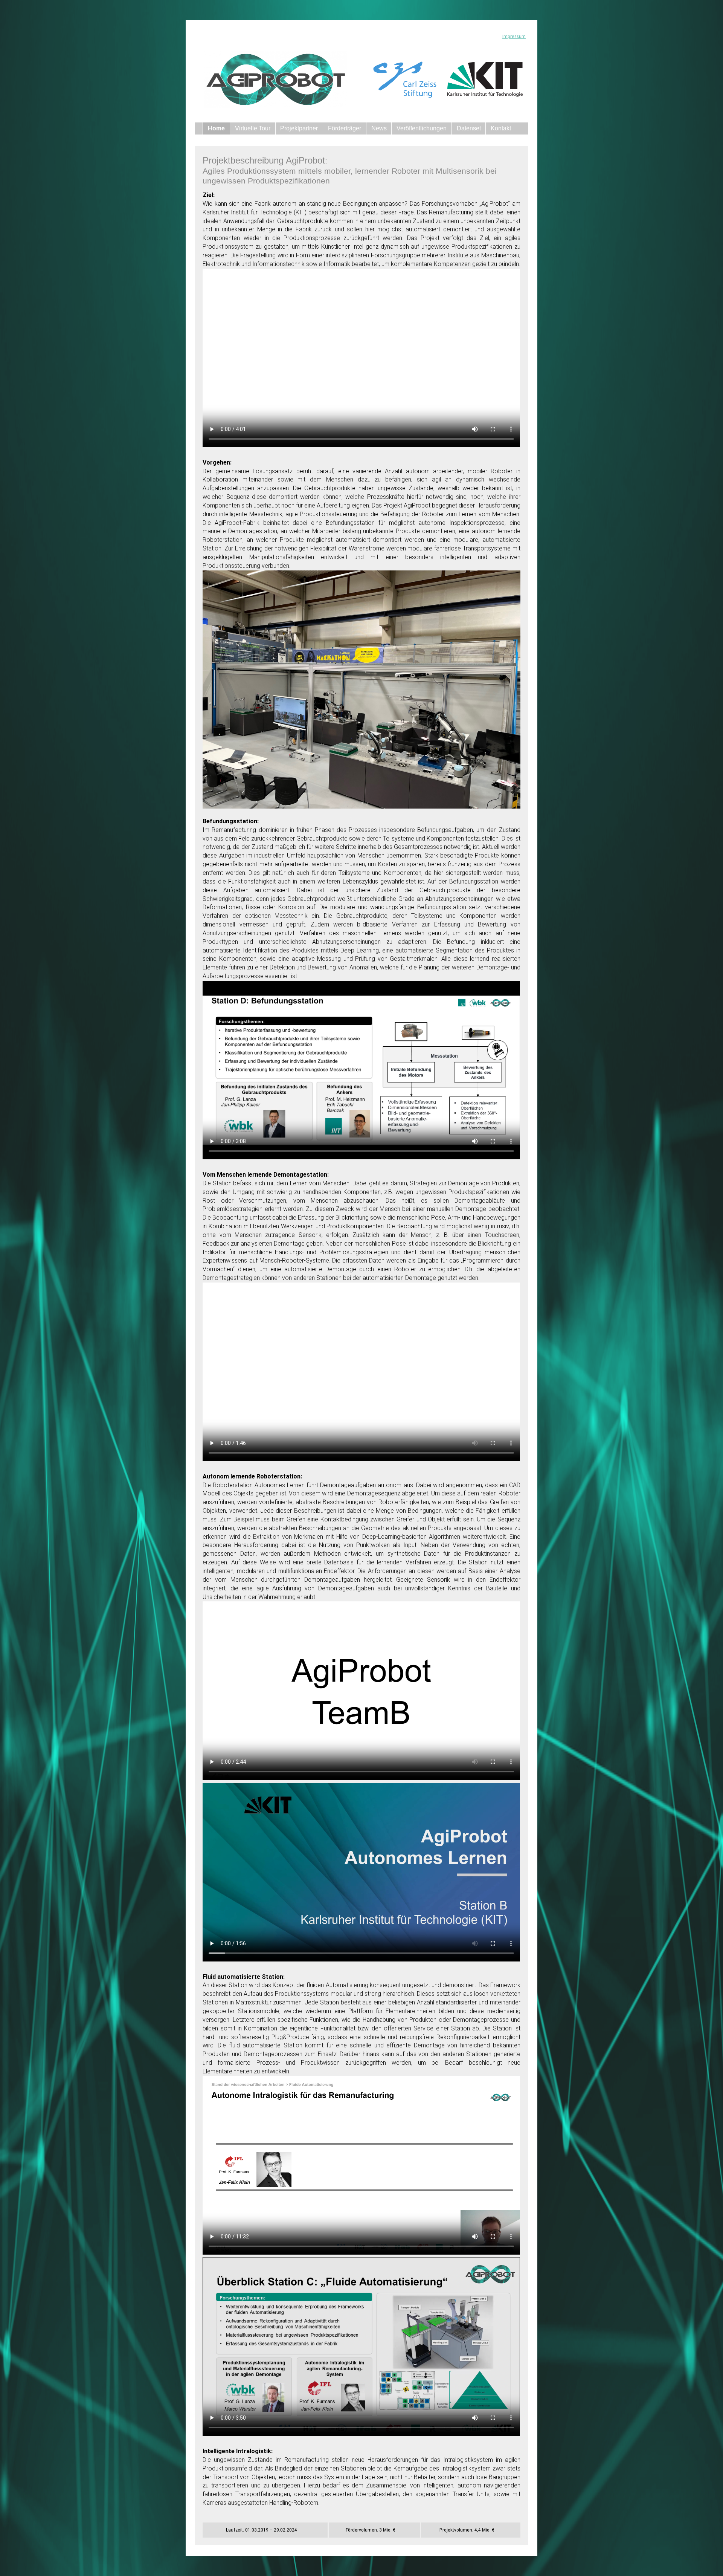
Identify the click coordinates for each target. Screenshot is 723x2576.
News (379, 128)
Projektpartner (299, 128)
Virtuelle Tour (253, 128)
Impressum (514, 36)
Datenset (469, 128)
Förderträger (345, 128)
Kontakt (501, 128)
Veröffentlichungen (422, 128)
